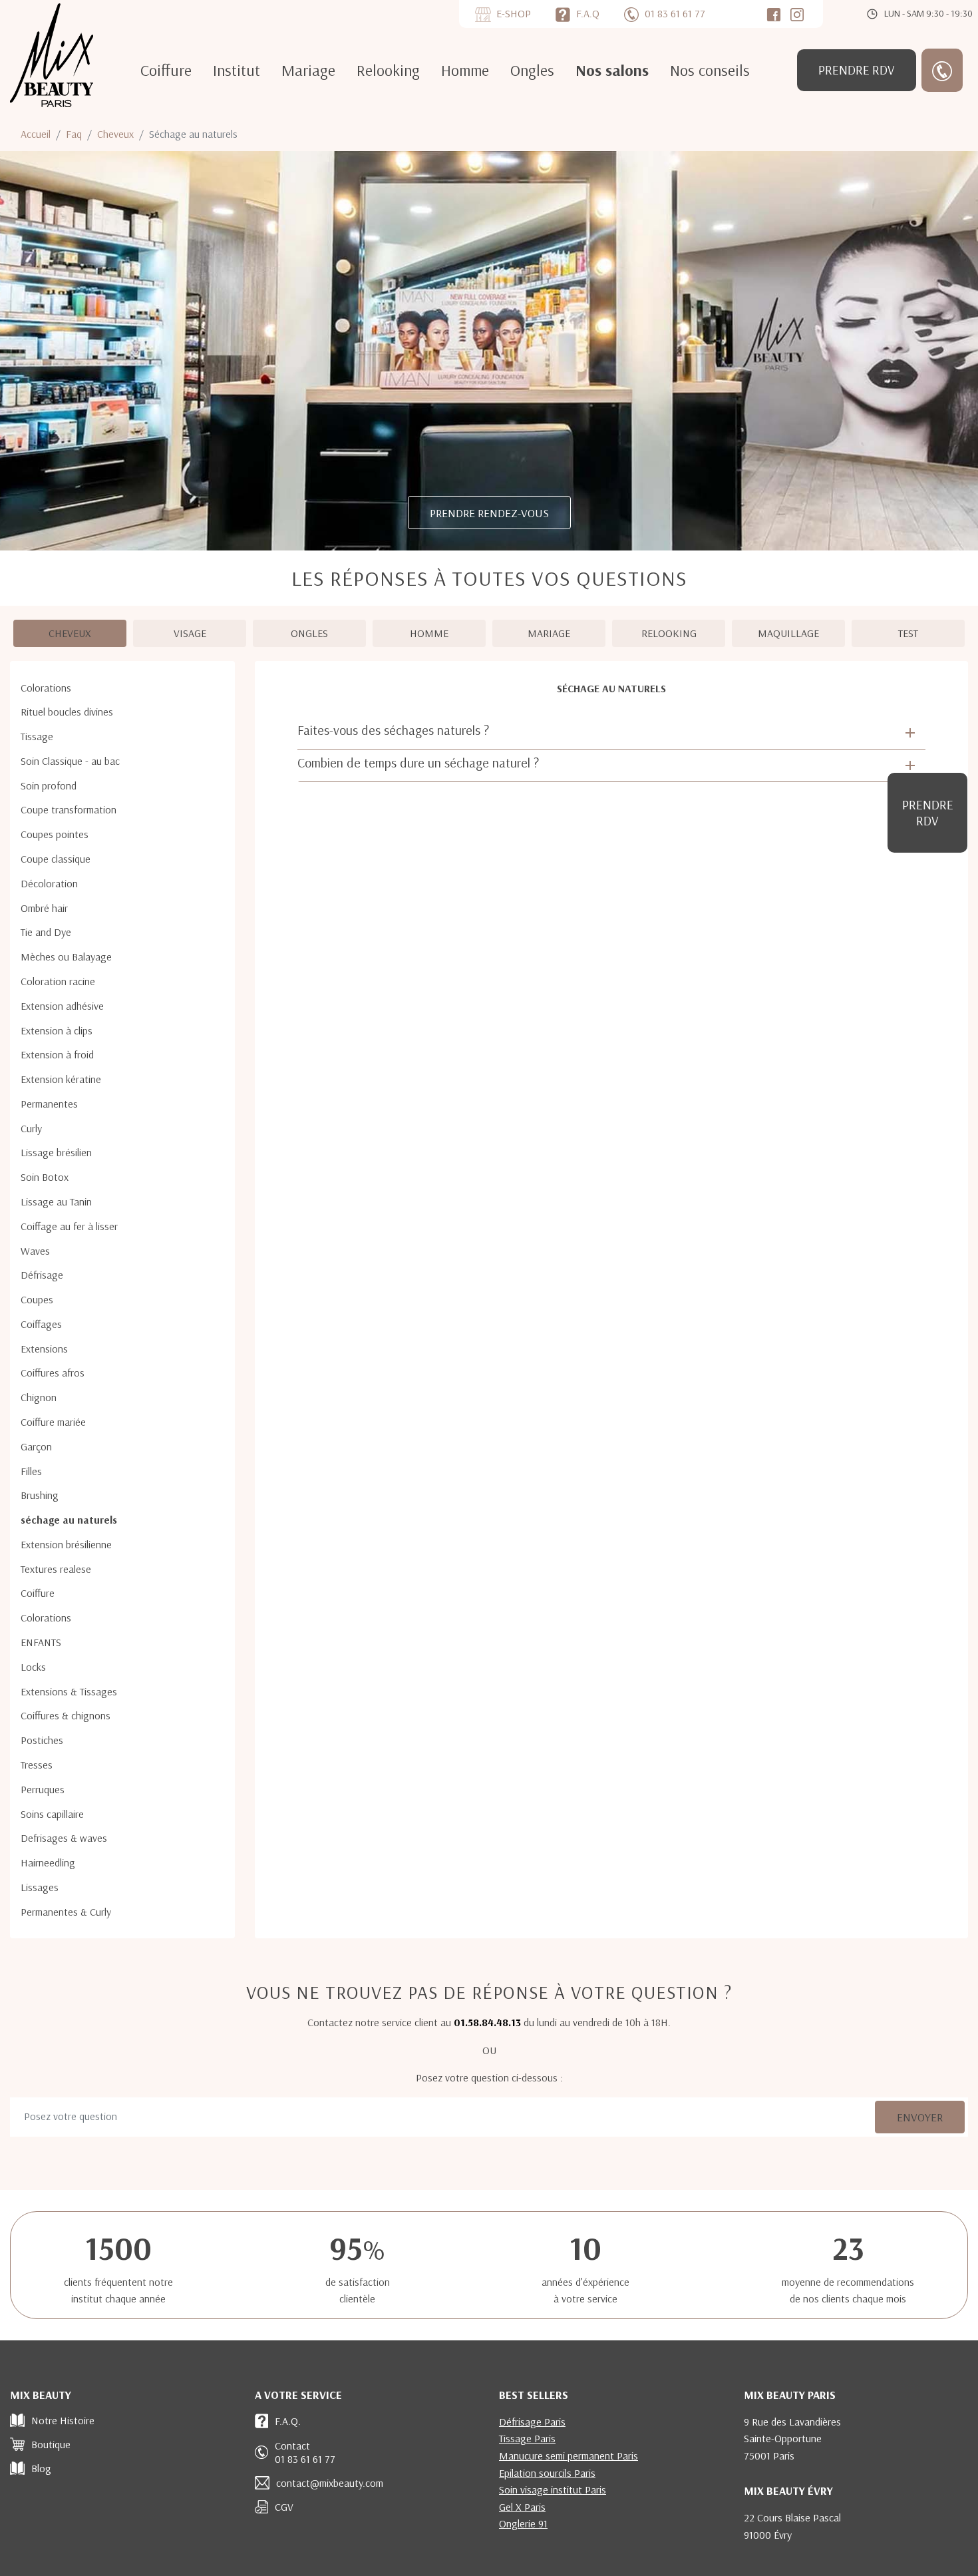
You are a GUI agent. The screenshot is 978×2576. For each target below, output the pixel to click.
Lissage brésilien (56, 1152)
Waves (35, 1251)
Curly (31, 1128)
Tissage (37, 736)
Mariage (308, 70)
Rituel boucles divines (67, 712)
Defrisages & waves (64, 1838)
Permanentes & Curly (66, 1912)
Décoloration (49, 883)
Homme (465, 70)
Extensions (44, 1349)
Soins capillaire (52, 1814)
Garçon (36, 1446)
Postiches (42, 1740)
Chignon (39, 1397)
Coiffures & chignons (66, 1715)
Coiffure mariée (53, 1422)
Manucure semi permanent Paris (569, 2456)
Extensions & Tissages (69, 1691)
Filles (31, 1471)
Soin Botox (45, 1177)
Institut (237, 70)
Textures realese (56, 1569)
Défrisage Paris (532, 2422)
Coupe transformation (69, 809)
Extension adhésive (62, 1006)
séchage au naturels (69, 1520)
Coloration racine (58, 981)
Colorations (46, 688)
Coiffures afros (53, 1373)
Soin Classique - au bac (70, 761)
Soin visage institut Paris (553, 2489)
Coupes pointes (55, 834)
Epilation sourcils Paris (547, 2473)
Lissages (40, 1887)
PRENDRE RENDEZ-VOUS (489, 513)
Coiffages (41, 1324)
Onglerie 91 (523, 2523)
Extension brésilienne (66, 1544)
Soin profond (49, 785)
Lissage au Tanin (56, 1201)
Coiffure (166, 70)
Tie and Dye (46, 932)
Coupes (37, 1299)
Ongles (532, 70)
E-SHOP (514, 13)
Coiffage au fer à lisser (69, 1226)
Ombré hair (44, 908)
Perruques (43, 1789)
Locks (33, 1667)
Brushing (40, 1495)
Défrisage (42, 1275)
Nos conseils (710, 70)
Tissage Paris (527, 2438)
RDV (857, 70)
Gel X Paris (522, 2507)
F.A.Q (588, 13)
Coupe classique (56, 859)
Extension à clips (57, 1030)
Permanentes (49, 1104)
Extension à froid (57, 1054)
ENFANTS (41, 1642)
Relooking (388, 70)
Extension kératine (61, 1079)
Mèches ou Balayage (66, 957)
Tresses (37, 1765)
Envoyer (920, 2117)
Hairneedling (48, 1862)
